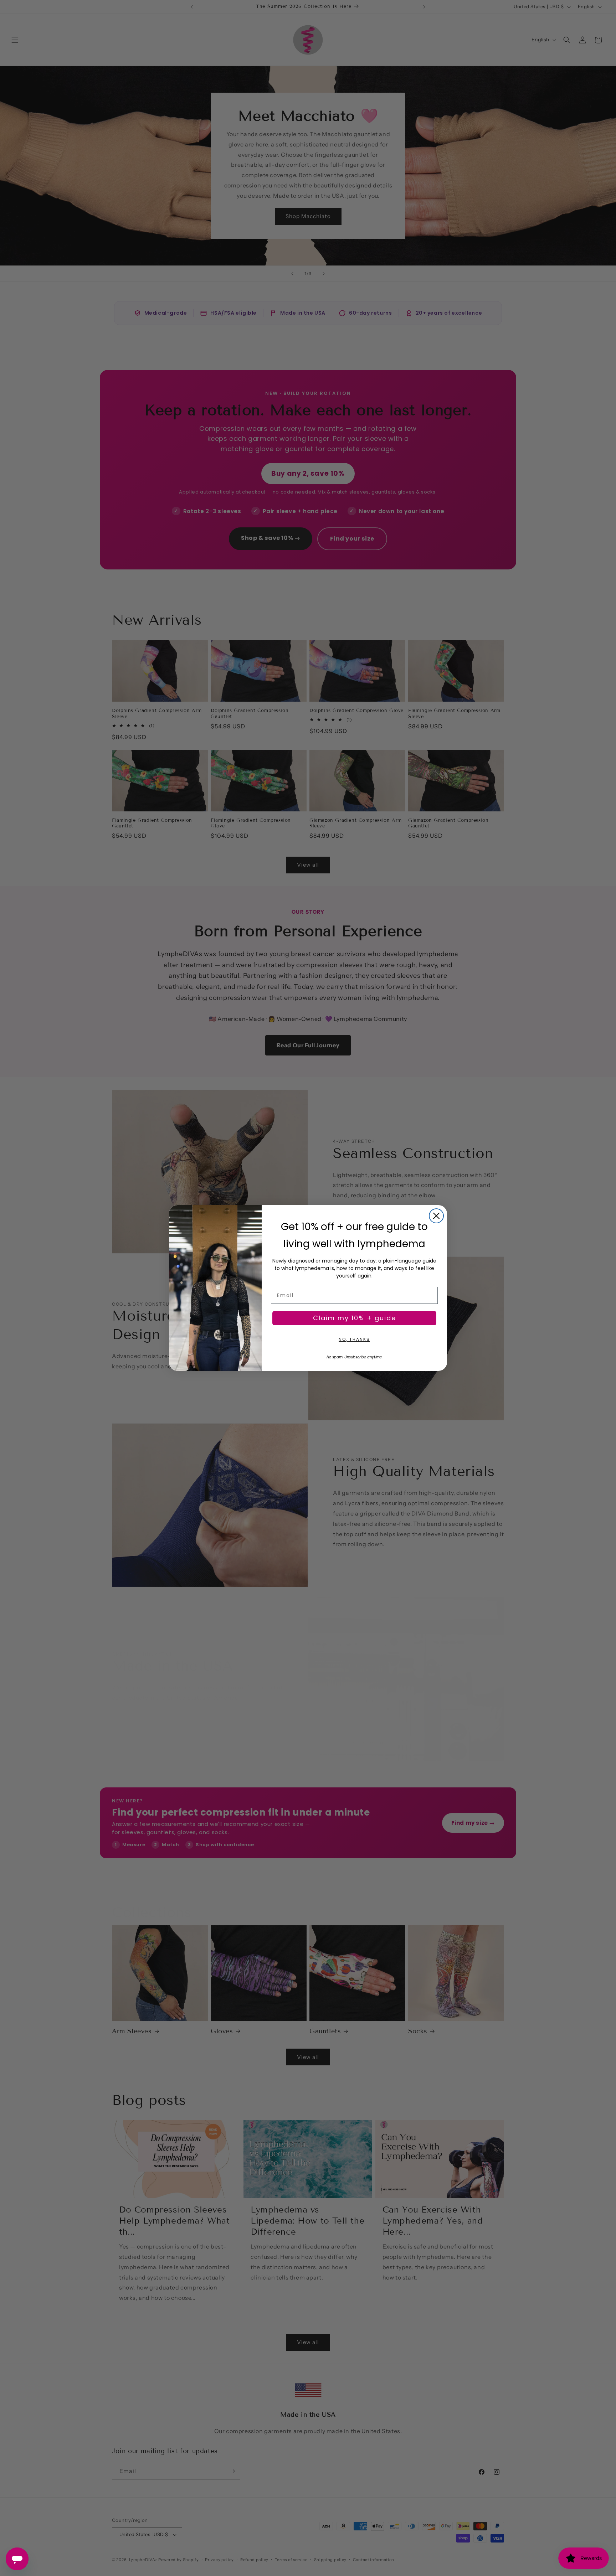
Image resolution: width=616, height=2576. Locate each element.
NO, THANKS (354, 1339)
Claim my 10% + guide (355, 1318)
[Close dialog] (436, 1216)
